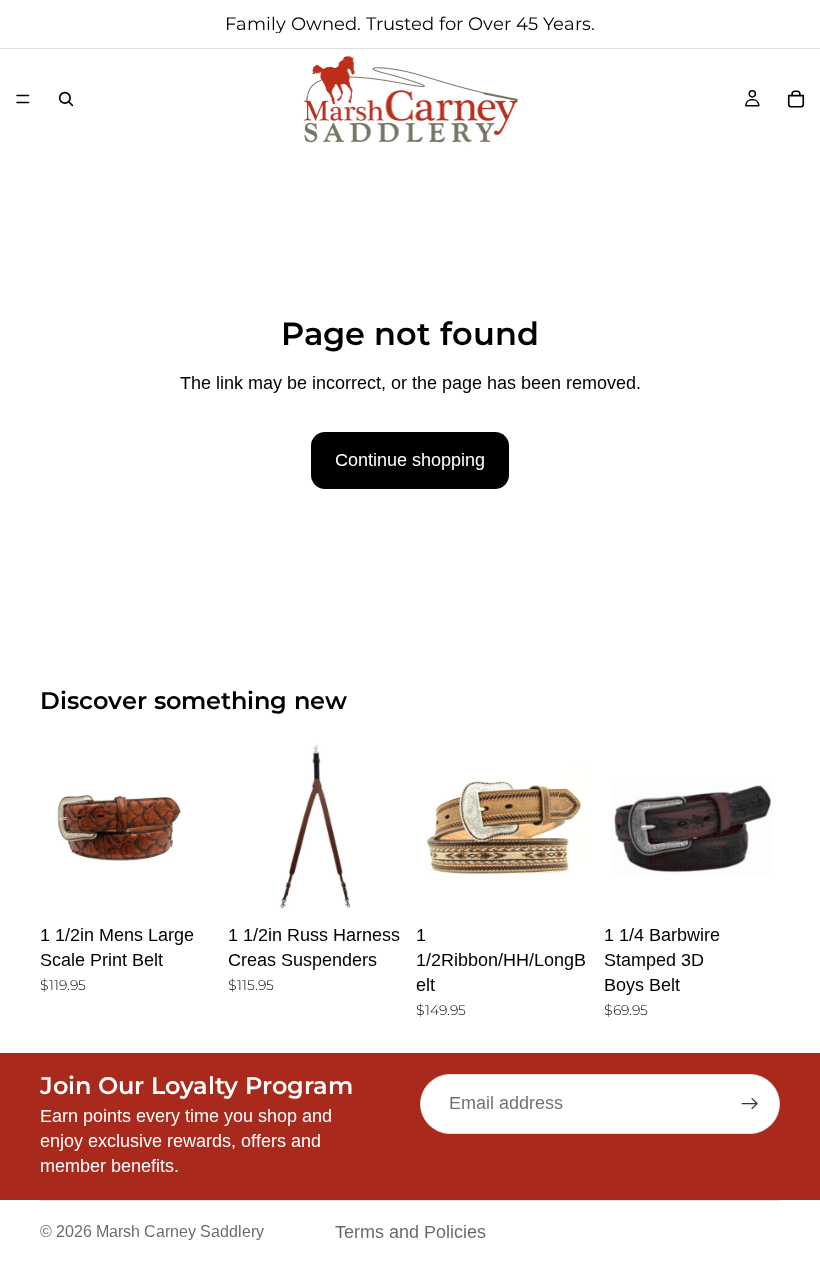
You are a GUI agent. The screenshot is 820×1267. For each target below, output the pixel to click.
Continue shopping (410, 460)
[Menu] (23, 99)
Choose (202, 883)
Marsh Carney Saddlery (180, 1231)
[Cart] (796, 99)
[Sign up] (750, 1104)
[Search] (66, 99)
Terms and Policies (410, 1232)
